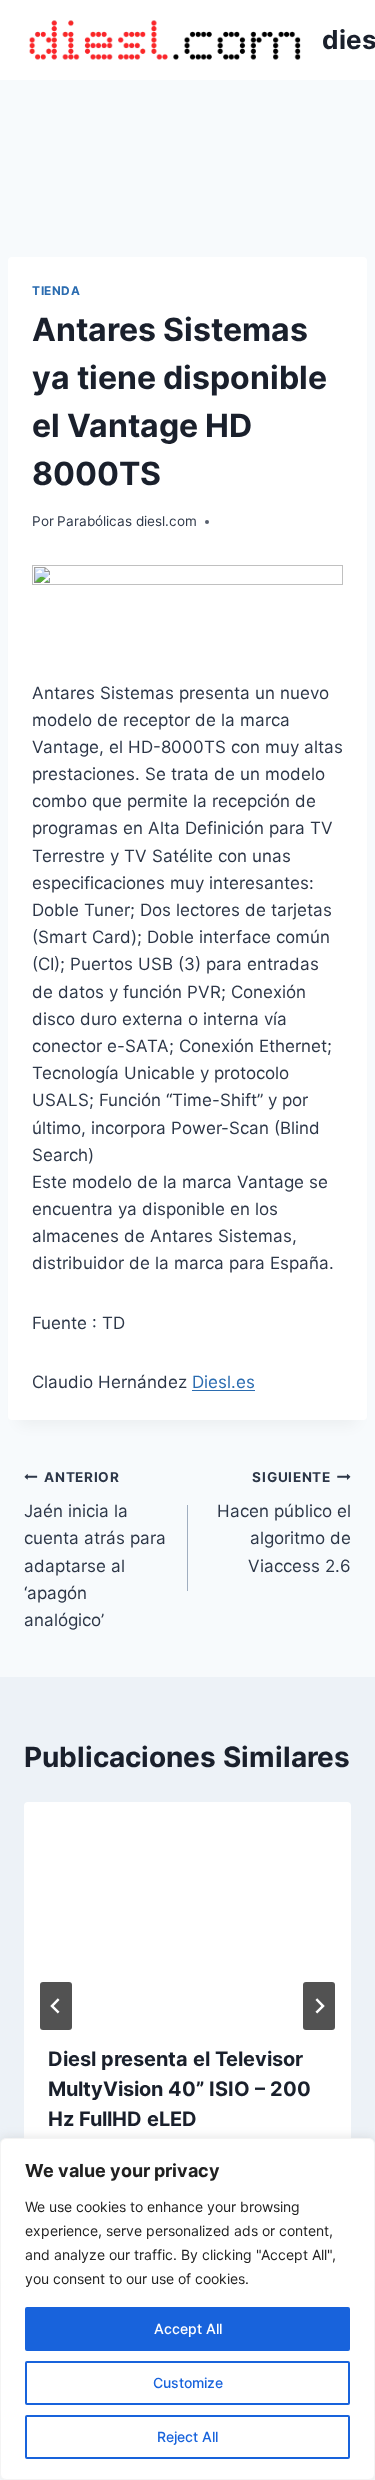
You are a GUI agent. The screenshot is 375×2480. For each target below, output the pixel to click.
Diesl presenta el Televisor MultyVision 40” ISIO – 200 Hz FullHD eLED (179, 2089)
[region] (187, 2309)
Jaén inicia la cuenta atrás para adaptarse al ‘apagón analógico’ (95, 1549)
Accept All (188, 2328)
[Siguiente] (319, 2006)
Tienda (56, 290)
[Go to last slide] (56, 2006)
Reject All (187, 2436)
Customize (188, 2382)
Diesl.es (223, 1382)
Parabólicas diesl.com (127, 521)
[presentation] (187, 1911)
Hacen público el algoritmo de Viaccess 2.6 (284, 1522)
